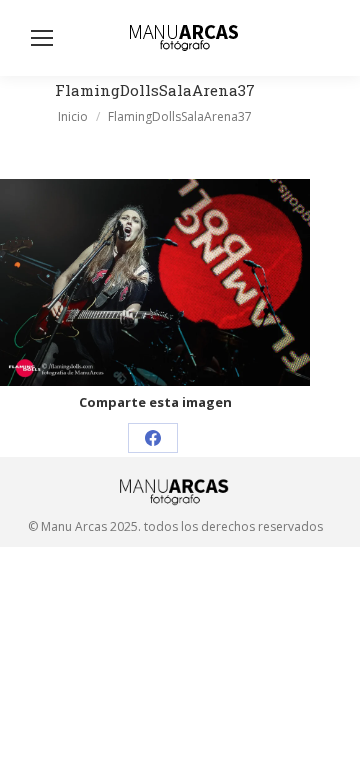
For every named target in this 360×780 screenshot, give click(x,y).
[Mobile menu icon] (42, 38)
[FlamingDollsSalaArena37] (155, 282)
